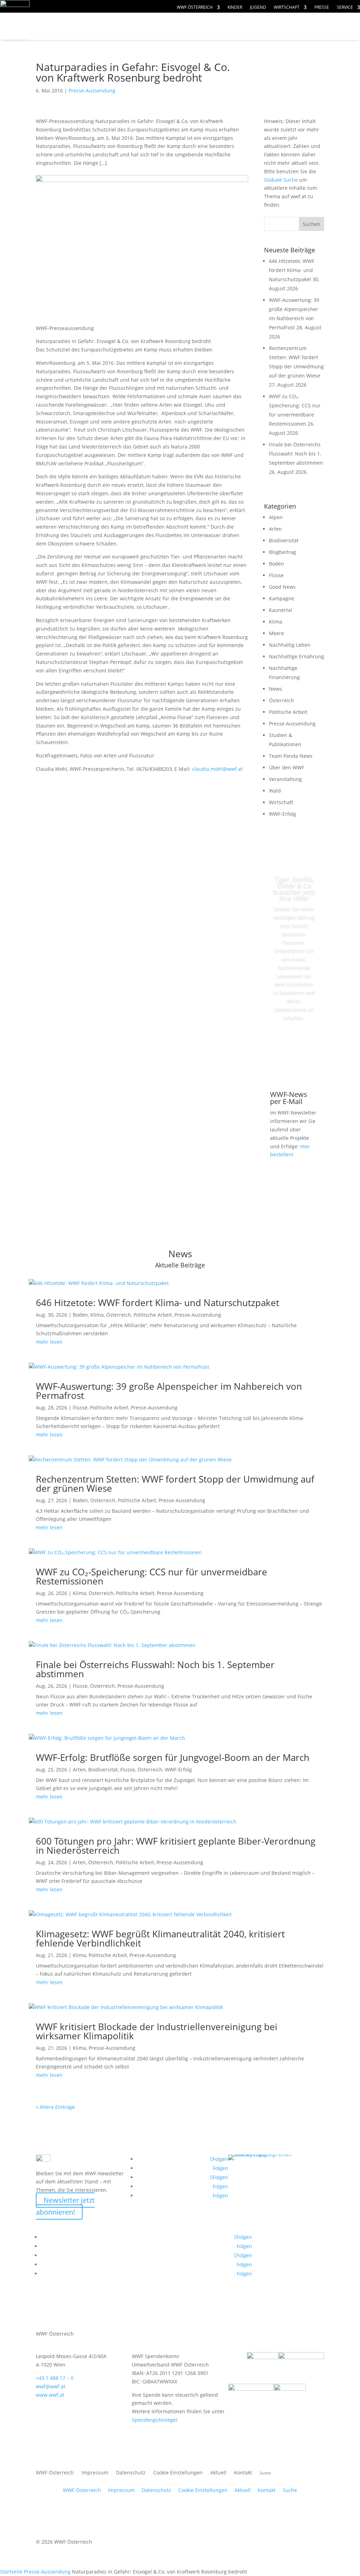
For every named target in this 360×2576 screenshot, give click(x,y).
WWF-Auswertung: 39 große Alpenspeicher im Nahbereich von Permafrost (169, 1391)
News (275, 689)
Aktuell (218, 2473)
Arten (275, 529)
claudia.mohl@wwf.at (217, 769)
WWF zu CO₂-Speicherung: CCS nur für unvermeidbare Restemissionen (152, 1576)
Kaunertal (281, 610)
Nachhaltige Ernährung (297, 656)
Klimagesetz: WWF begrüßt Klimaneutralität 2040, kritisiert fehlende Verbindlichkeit (160, 1938)
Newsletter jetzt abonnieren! (65, 2206)
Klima (276, 622)
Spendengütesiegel (155, 2420)
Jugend (258, 8)
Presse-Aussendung (92, 91)
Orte (56, 40)
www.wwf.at (50, 2395)
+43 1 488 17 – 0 (55, 2378)
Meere (277, 633)
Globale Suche (281, 180)
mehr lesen (49, 1342)
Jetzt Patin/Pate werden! (297, 1049)
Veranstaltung (285, 779)
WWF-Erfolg (282, 814)
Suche (290, 2490)
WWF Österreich (195, 8)
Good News (282, 587)
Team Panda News (291, 756)
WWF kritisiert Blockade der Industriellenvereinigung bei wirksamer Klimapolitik (157, 2031)
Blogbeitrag (282, 552)
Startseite (11, 2572)
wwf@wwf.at (51, 2386)
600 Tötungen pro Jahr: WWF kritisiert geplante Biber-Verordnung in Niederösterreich (176, 1846)
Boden (277, 564)
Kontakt (243, 2473)
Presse (322, 8)
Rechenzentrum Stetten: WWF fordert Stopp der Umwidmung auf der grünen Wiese (175, 1484)
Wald (275, 791)
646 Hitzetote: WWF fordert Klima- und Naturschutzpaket (292, 270)
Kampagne (282, 598)
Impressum (95, 2473)
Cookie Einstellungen (178, 2473)
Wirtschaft (287, 8)
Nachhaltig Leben (290, 645)
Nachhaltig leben (120, 40)
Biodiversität (284, 540)
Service (345, 8)
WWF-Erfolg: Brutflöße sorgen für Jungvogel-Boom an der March (173, 1757)
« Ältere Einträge (55, 2107)
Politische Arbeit (288, 712)
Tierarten (159, 27)
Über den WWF (287, 767)
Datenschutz (131, 2473)
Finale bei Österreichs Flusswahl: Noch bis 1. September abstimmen (296, 454)
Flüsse (276, 575)
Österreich (281, 700)
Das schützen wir (84, 27)
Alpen (276, 517)
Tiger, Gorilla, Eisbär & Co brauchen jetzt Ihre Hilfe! (294, 889)
